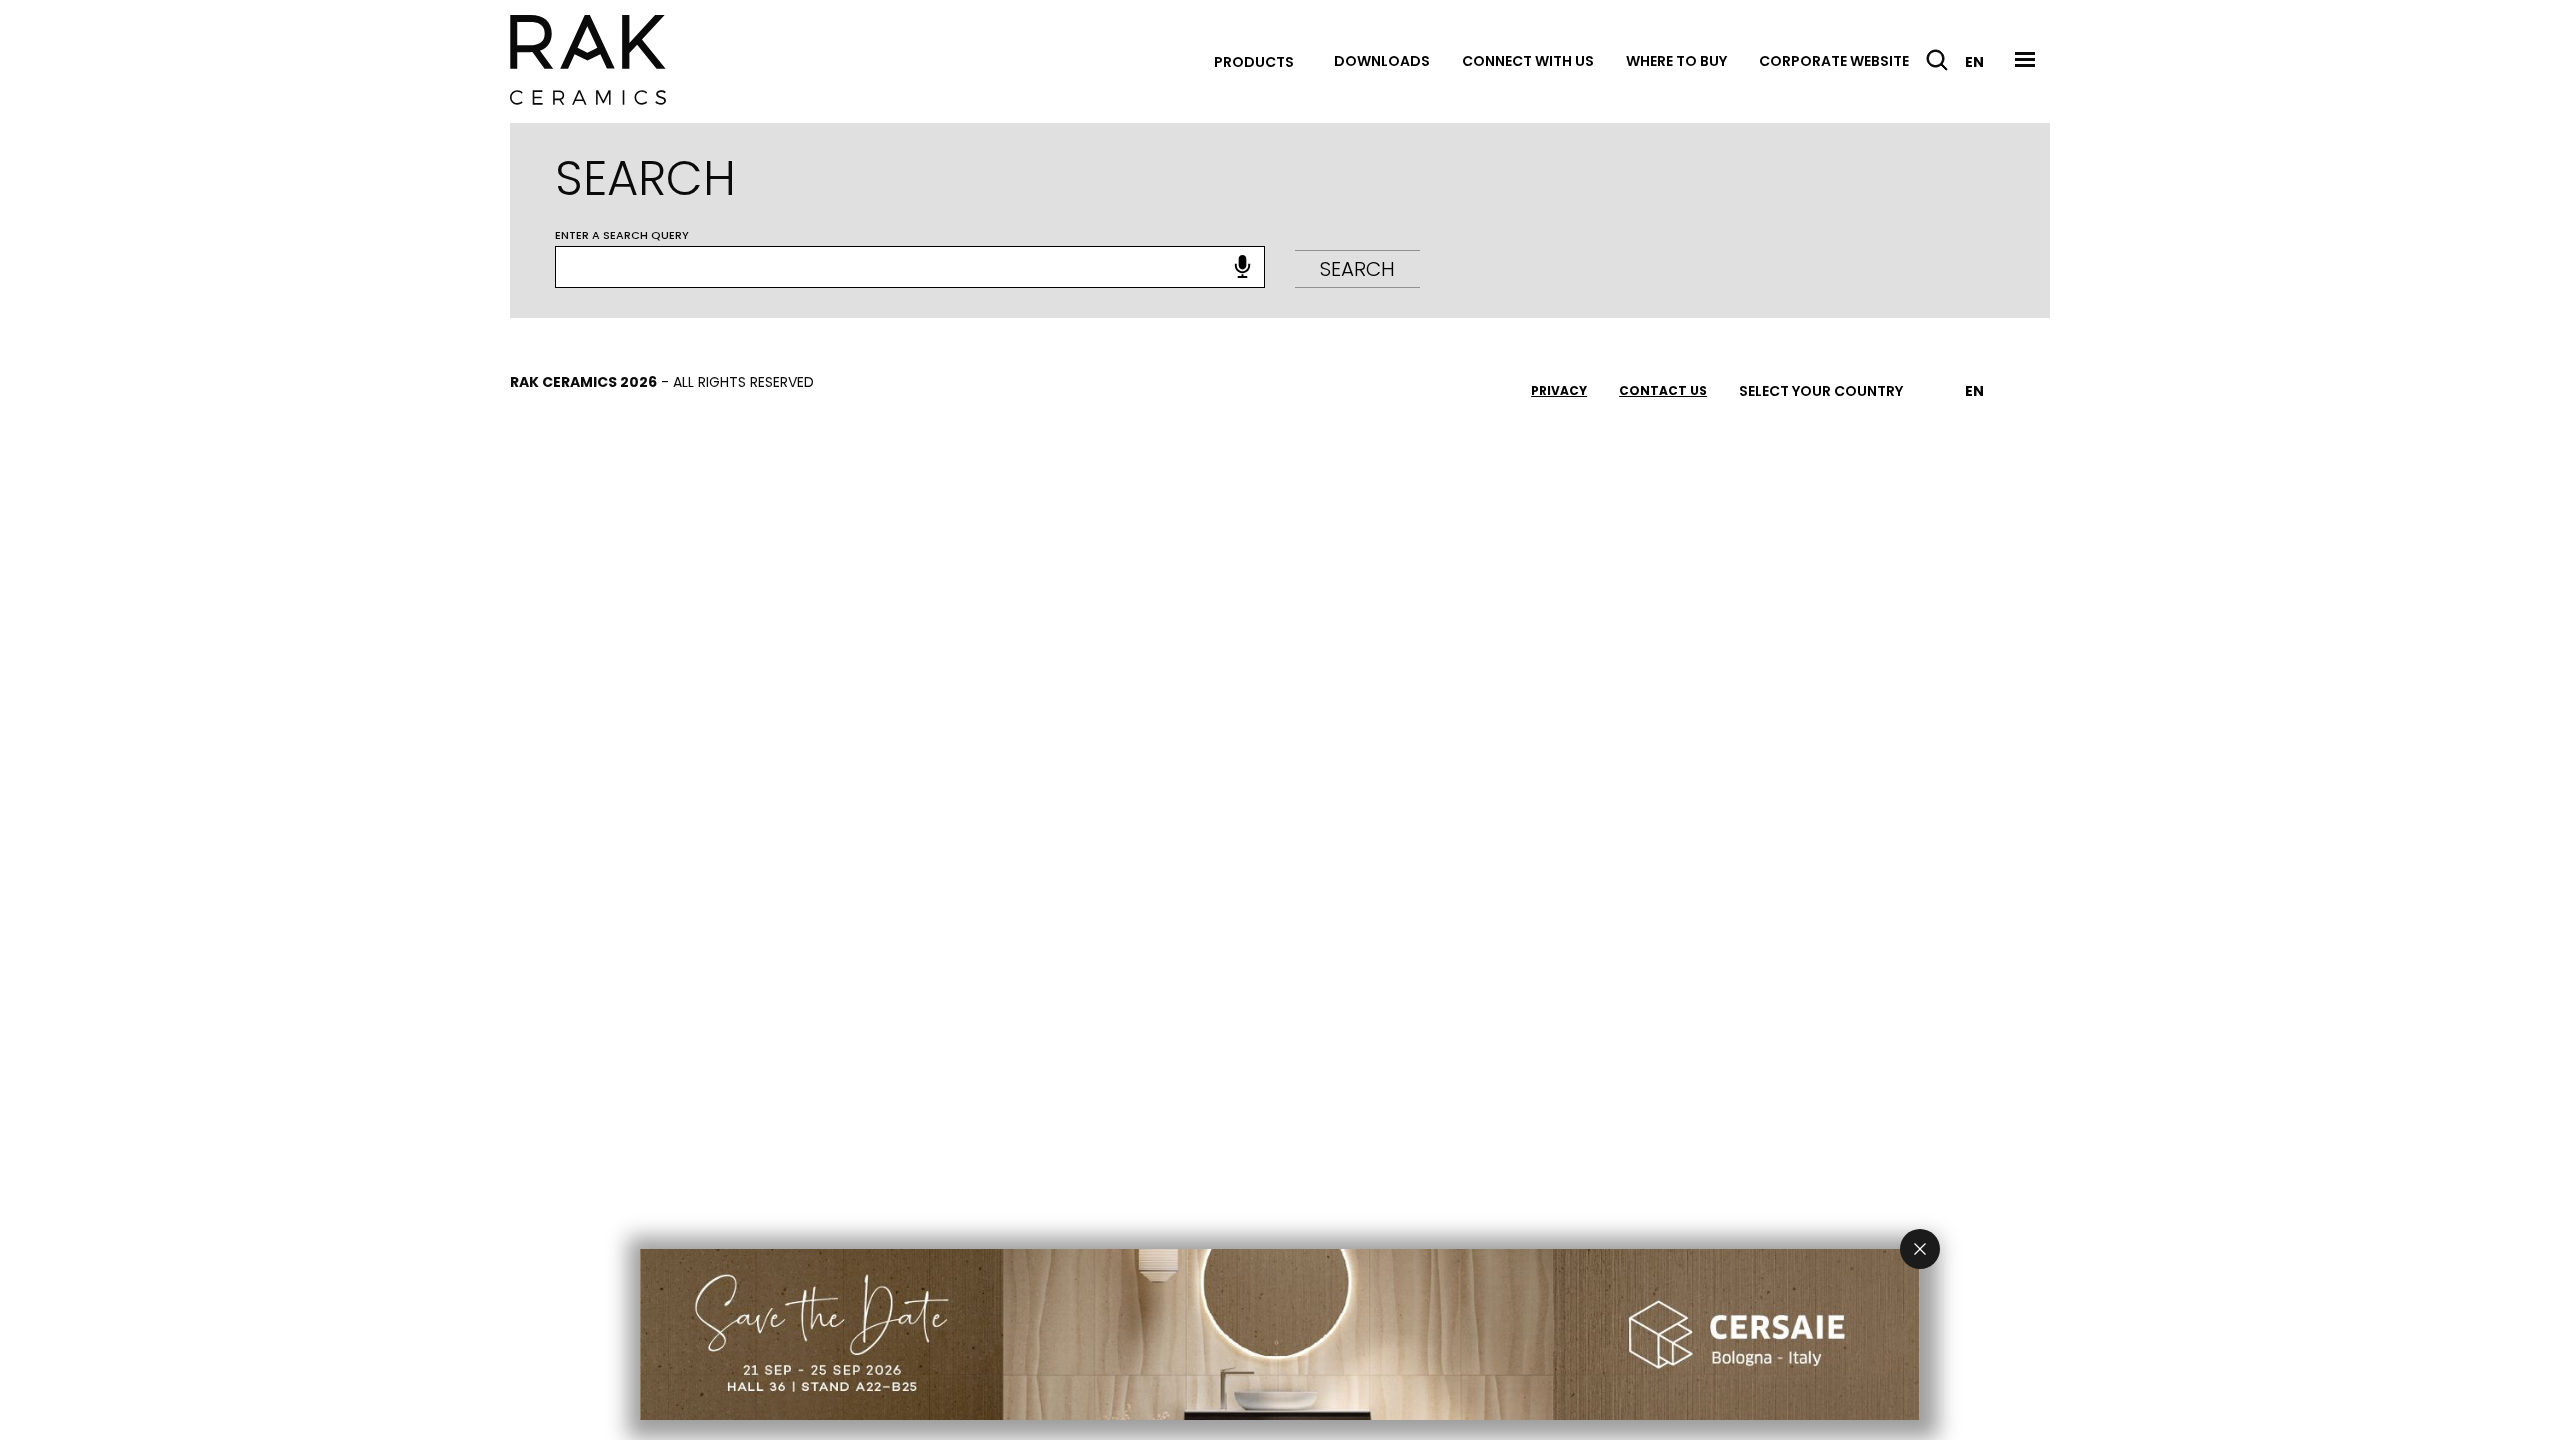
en (1974, 62)
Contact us (1663, 390)
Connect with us (1528, 61)
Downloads (1382, 61)
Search (1357, 269)
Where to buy (1676, 61)
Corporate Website (1834, 61)
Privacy (1559, 390)
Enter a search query (622, 235)
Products (1254, 62)
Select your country (1821, 391)
